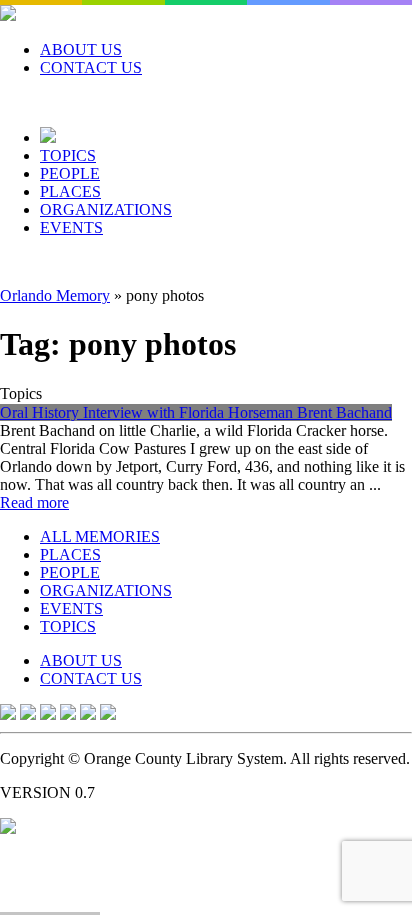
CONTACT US (91, 67)
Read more (34, 502)
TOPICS (68, 155)
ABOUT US (81, 49)
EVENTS (71, 227)
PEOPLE (70, 173)
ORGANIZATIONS (106, 209)
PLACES (70, 191)
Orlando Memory (55, 295)
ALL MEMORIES (100, 536)
